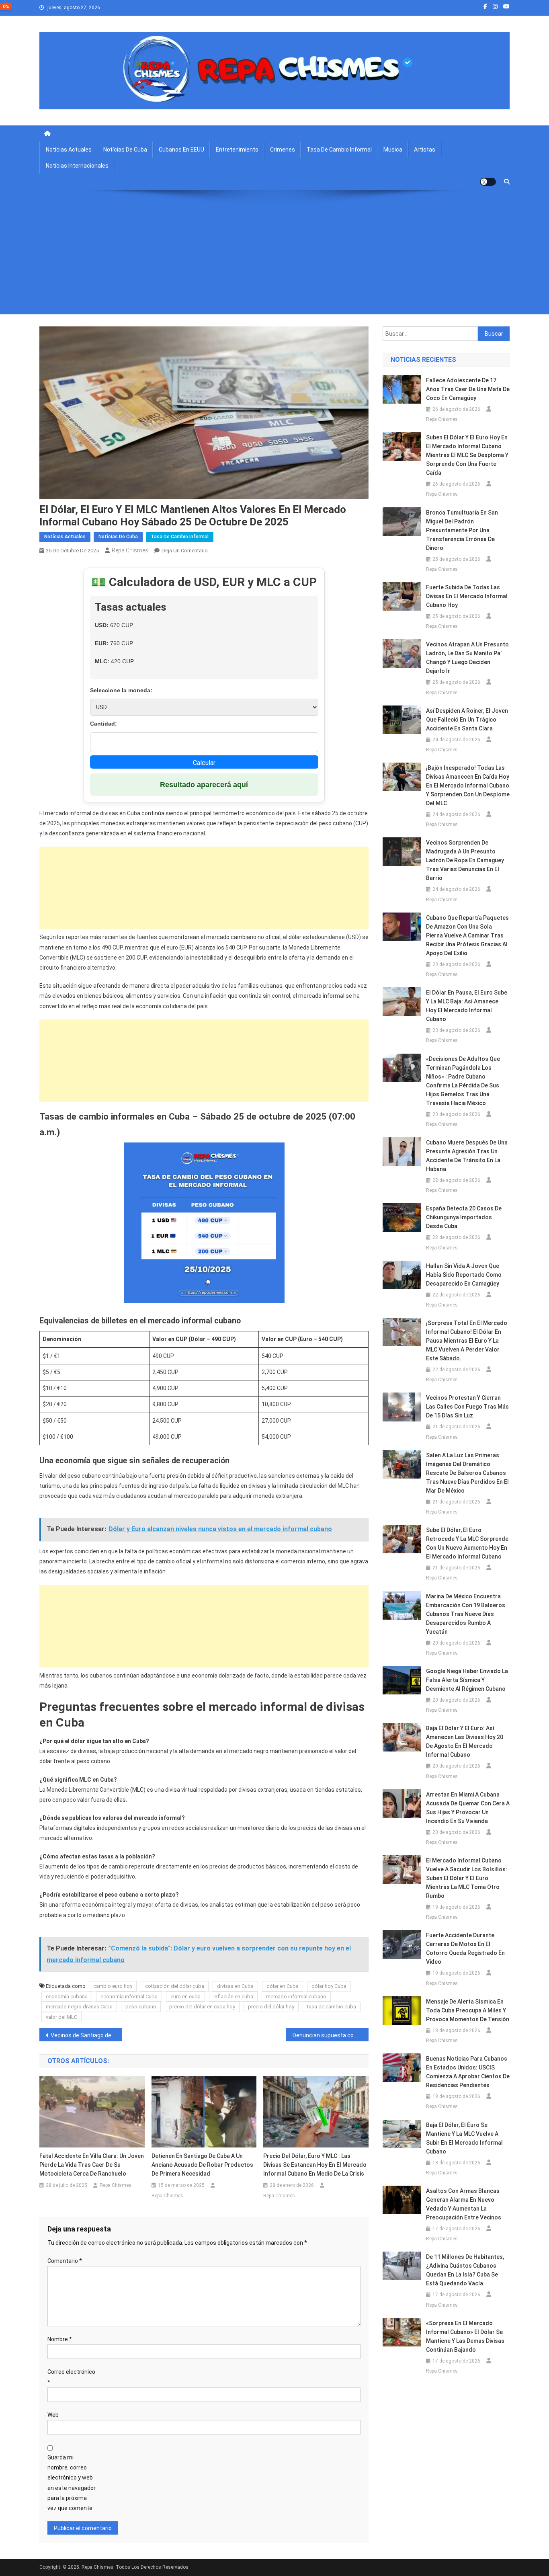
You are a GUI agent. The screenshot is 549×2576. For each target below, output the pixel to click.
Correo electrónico (71, 2377)
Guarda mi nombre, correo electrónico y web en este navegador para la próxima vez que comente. (72, 2483)
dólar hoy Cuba (329, 1986)
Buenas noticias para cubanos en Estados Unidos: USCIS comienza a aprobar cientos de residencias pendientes (468, 2072)
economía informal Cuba (129, 1997)
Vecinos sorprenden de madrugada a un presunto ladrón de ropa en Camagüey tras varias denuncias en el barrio (465, 860)
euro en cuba (185, 1997)
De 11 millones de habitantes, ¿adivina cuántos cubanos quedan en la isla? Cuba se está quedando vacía (465, 2270)
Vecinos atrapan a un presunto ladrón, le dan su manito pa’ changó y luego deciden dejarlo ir (467, 658)
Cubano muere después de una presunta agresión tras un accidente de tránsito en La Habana (467, 1156)
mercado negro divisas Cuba (79, 2007)
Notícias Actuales (69, 150)
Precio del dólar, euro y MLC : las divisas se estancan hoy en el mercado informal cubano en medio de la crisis (315, 2165)
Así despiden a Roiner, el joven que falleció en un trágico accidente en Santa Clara (467, 720)
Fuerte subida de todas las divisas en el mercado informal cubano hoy (467, 596)
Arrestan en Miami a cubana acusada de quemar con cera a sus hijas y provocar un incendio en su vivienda (468, 1808)
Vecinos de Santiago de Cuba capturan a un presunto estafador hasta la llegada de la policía (86, 2035)
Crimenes (283, 150)
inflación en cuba (233, 1997)
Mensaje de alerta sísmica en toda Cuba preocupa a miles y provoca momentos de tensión (468, 2010)
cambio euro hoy (113, 1986)
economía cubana (67, 1997)
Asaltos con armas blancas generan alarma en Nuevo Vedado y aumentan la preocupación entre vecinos (464, 2204)
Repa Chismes (130, 550)
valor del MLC (61, 2017)
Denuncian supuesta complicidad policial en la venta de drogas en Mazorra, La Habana (331, 2035)
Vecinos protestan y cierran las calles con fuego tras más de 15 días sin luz (467, 1407)
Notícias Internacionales (77, 166)
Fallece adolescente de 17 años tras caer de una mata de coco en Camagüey (468, 389)
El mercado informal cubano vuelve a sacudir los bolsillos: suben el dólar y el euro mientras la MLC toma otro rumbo (467, 1878)
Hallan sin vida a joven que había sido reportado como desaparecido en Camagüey (464, 1275)
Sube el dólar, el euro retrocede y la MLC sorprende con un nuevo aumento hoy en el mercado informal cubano (467, 1543)
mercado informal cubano (296, 1997)
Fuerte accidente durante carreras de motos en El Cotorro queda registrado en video (465, 1948)
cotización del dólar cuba (175, 1986)
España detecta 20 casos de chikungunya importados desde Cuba (464, 1217)
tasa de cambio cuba (332, 2007)
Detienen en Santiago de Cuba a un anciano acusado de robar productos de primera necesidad (202, 2165)
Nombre (60, 2339)
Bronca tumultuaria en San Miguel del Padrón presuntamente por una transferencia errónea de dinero (462, 530)
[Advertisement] (274, 258)
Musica (393, 150)
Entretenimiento (237, 150)
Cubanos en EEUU (181, 150)
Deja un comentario (185, 551)
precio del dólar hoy (271, 2007)
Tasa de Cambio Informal (339, 150)
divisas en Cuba (235, 1986)
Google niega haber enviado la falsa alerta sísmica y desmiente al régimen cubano (467, 1680)
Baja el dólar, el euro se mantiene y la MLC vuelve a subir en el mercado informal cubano (464, 2138)
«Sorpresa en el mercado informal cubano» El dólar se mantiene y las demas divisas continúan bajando (465, 2336)
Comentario (65, 2261)
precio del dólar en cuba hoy (202, 2007)
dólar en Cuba (283, 1986)
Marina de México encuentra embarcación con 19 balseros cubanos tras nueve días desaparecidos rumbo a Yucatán (466, 1614)
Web (53, 2415)
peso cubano (141, 2007)
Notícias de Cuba (125, 150)
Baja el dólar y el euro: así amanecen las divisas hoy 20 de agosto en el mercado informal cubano (465, 1741)
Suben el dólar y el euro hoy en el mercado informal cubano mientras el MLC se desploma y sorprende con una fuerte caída (467, 455)
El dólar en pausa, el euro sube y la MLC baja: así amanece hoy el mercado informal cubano (467, 1006)
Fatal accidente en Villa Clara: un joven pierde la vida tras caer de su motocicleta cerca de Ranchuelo (92, 2165)
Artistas (425, 150)
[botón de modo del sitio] (488, 182)
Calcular (204, 763)
